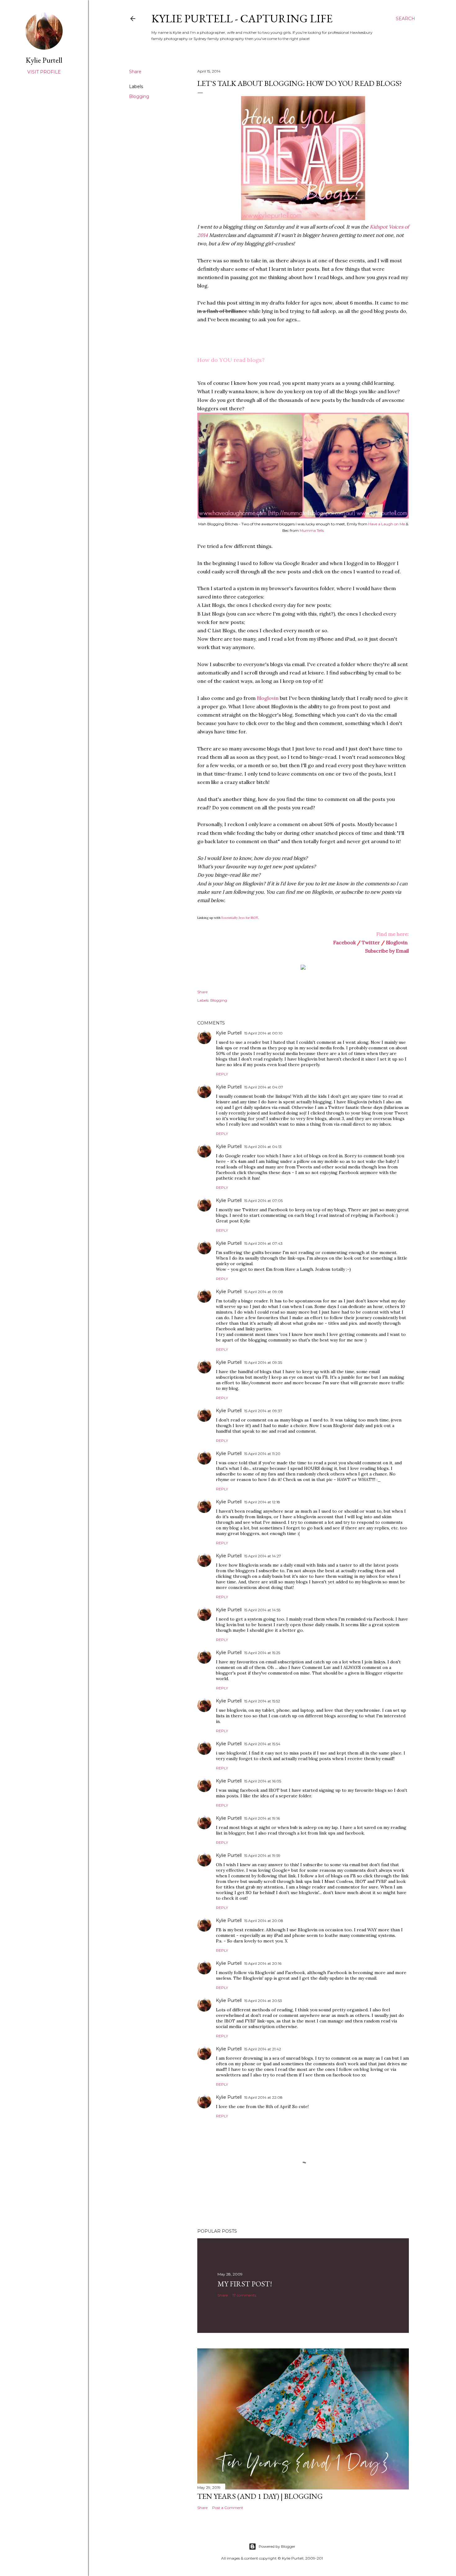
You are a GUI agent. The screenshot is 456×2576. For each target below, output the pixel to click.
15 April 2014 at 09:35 (263, 1362)
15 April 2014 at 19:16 (262, 1818)
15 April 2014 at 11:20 (262, 1454)
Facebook (344, 942)
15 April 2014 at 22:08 (263, 2097)
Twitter (371, 942)
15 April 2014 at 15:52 (262, 1701)
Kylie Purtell (229, 1033)
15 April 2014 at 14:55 (262, 1610)
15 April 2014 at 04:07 (264, 1087)
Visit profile (44, 72)
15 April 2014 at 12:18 (262, 1502)
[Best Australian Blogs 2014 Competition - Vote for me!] (303, 968)
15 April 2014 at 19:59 (262, 1855)
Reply (222, 1074)
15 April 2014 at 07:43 (263, 1243)
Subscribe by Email (387, 951)
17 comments (244, 2295)
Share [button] (135, 72)
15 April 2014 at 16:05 (263, 1781)
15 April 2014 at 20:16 (263, 1963)
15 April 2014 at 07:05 (263, 1201)
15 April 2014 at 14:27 (263, 1556)
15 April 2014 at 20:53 (263, 2001)
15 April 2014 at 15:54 (262, 1744)
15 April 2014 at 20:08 (264, 1921)
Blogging (139, 96)
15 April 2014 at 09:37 (263, 1411)
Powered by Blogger (277, 2546)
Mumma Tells (312, 530)
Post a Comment (228, 2508)
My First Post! (245, 2284)
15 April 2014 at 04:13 (263, 1147)
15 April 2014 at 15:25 (262, 1653)
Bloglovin (268, 698)
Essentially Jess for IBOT (240, 918)
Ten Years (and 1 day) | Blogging (260, 2496)
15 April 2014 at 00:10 (263, 1033)
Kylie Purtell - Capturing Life (242, 18)
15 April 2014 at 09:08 (264, 1292)
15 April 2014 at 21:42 (263, 2049)
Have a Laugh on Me (387, 524)
